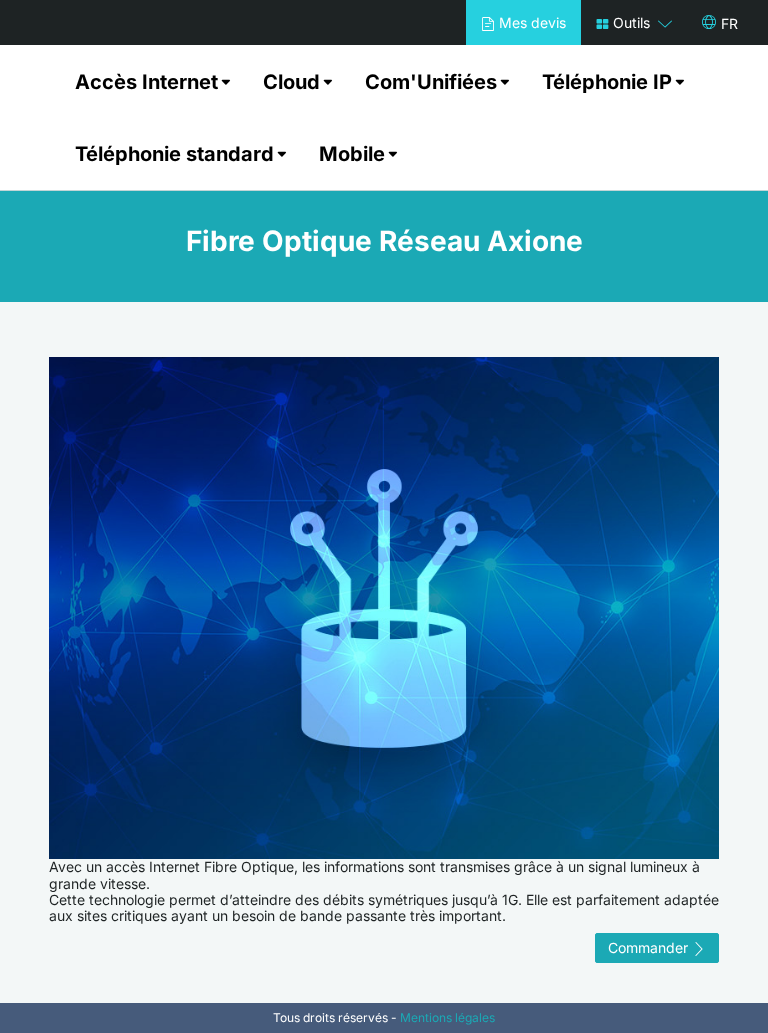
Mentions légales (447, 1017)
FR (729, 23)
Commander (650, 947)
